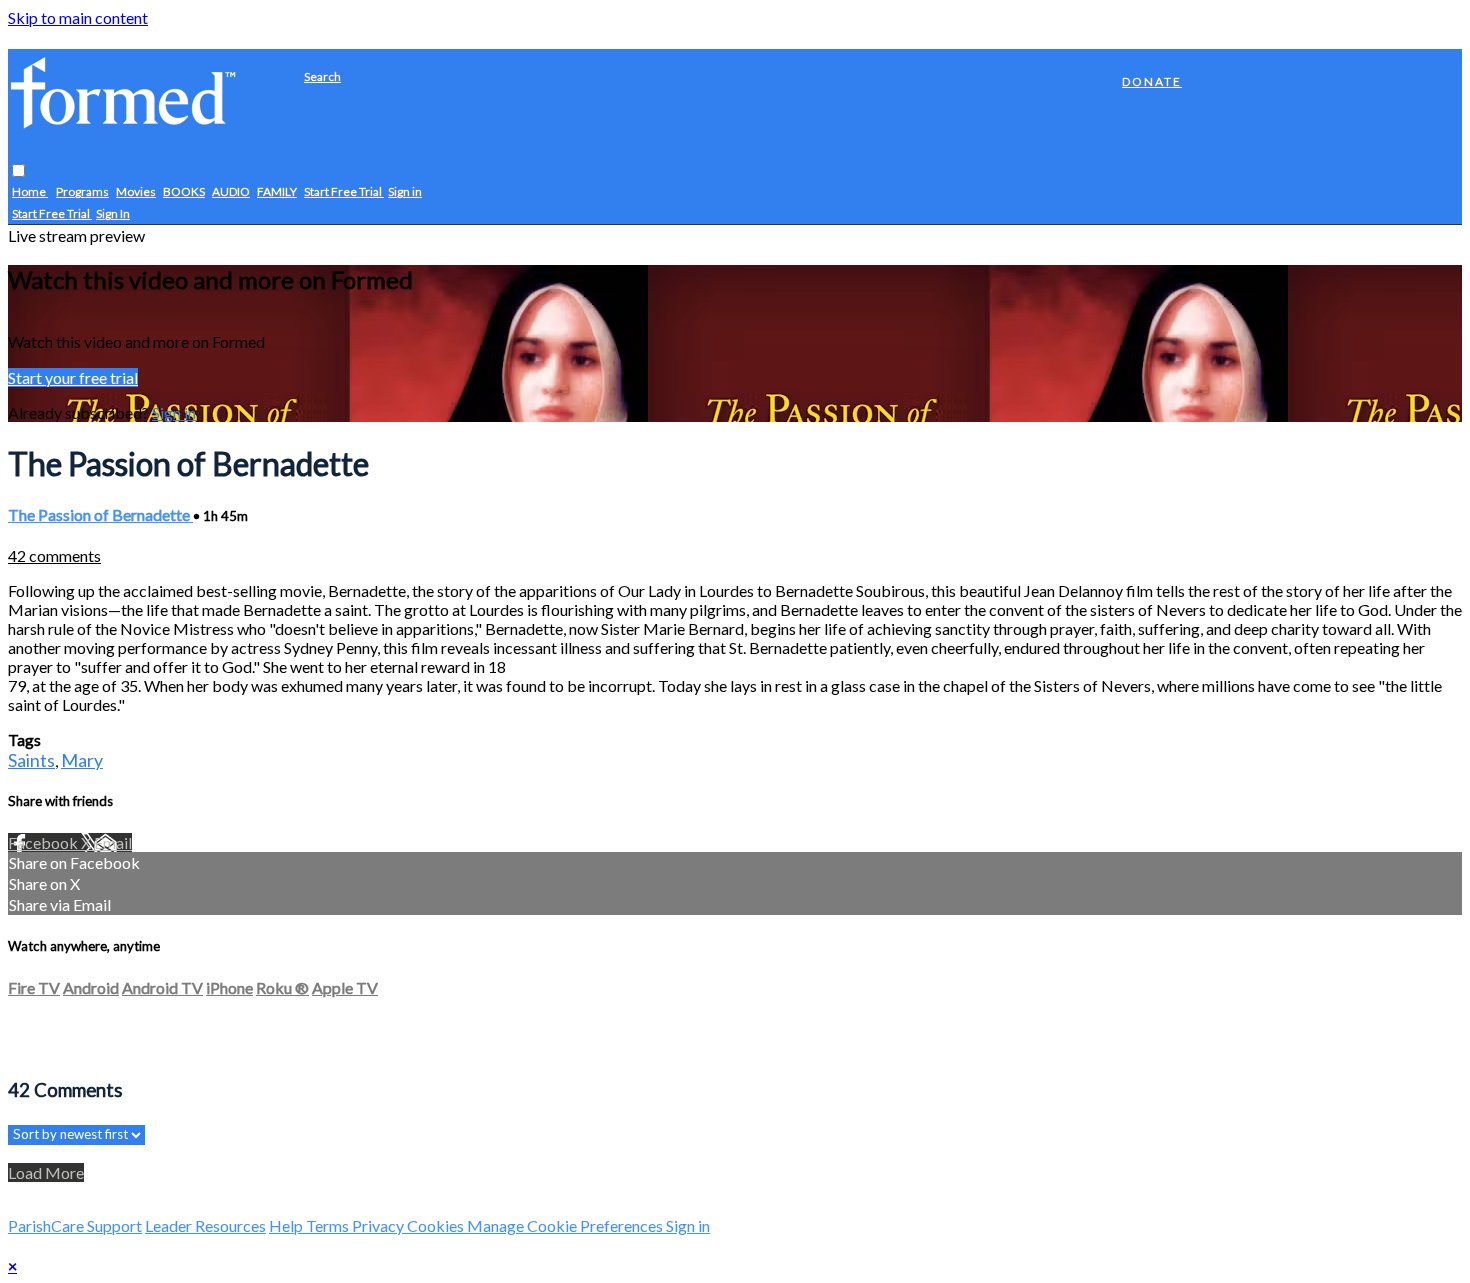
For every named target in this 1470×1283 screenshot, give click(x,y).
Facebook (44, 842)
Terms (329, 1225)
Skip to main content (78, 17)
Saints (31, 760)
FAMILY (277, 192)
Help (287, 1225)
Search (322, 76)
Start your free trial (73, 377)
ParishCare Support (75, 1225)
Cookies (437, 1225)
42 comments (54, 555)
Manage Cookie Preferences (566, 1225)
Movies (136, 192)
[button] (18, 171)
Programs (82, 192)
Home (30, 192)
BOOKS (184, 192)
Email (113, 842)
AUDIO (231, 192)
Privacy (379, 1225)
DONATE (1152, 81)
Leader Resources (205, 1225)
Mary (82, 760)
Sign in (405, 192)
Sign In (113, 214)
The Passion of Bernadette (100, 514)
